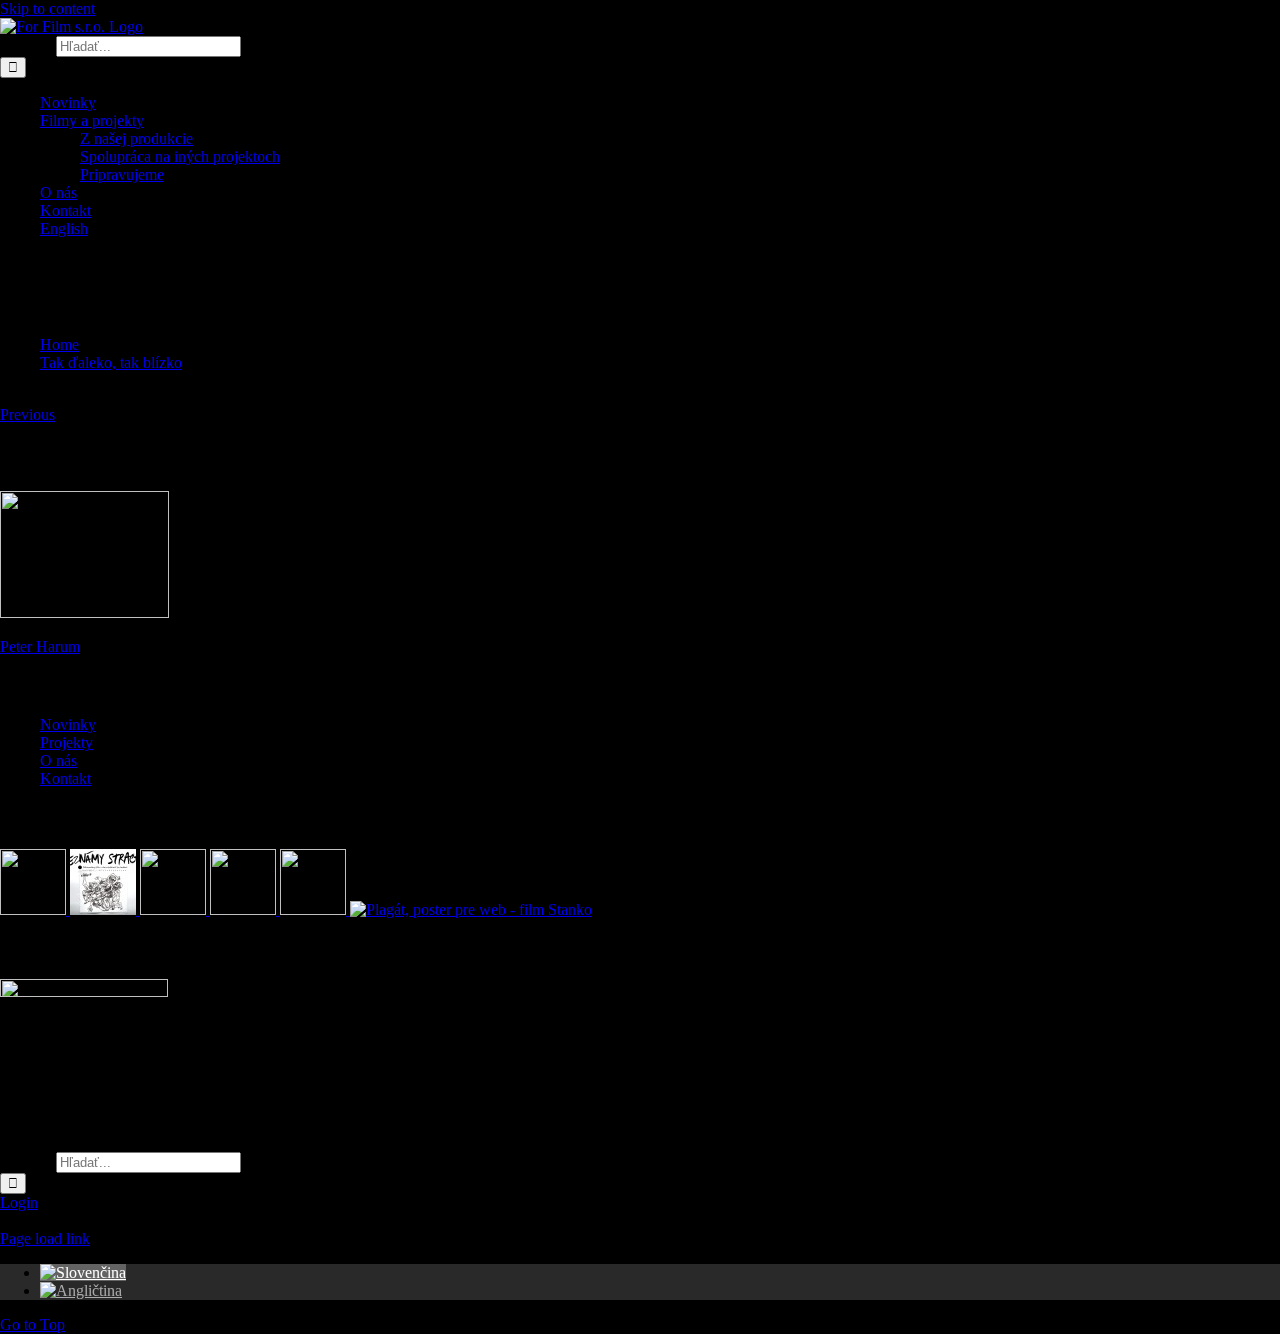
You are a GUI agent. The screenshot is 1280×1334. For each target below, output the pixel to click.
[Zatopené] (175, 909)
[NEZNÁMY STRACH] (105, 909)
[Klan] (315, 909)
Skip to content (47, 8)
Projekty (66, 742)
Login (19, 1202)
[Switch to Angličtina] (81, 1290)
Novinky (68, 724)
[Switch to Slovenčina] (83, 1272)
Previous (27, 414)
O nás (58, 760)
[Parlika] (245, 909)
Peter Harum (40, 646)
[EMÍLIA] (35, 909)
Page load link (45, 1238)
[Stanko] (471, 909)
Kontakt (65, 778)
